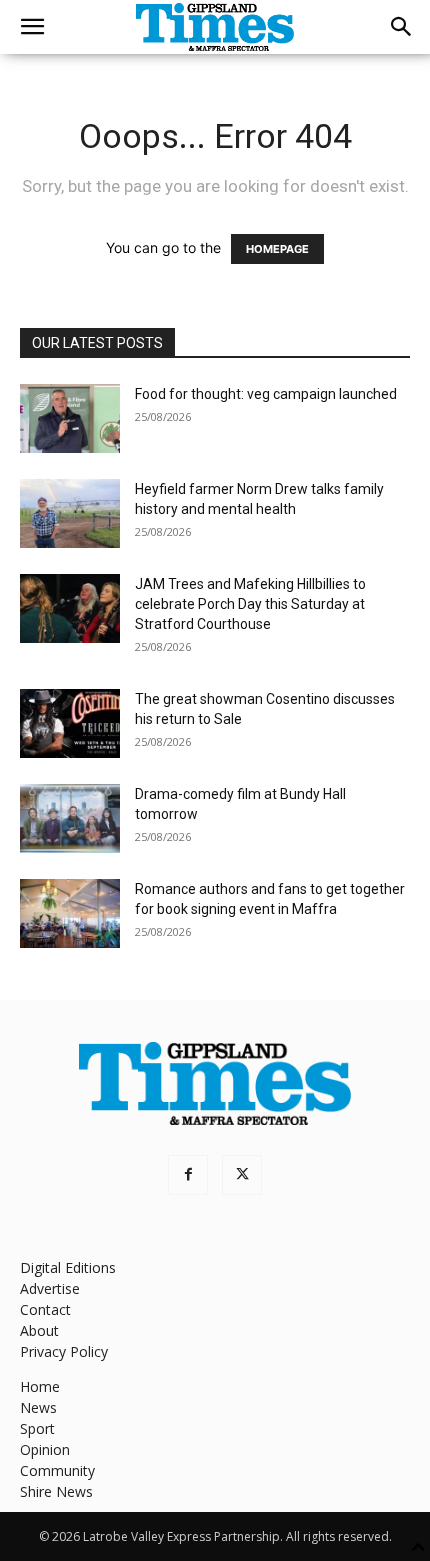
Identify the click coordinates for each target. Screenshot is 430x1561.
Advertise (50, 1288)
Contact (45, 1309)
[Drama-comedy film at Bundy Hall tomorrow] (70, 818)
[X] (242, 1175)
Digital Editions (68, 1267)
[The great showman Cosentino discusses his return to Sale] (70, 723)
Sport (37, 1428)
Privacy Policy (64, 1351)
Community (57, 1470)
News (38, 1407)
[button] (32, 27)
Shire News (56, 1491)
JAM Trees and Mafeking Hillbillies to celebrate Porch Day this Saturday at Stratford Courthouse (250, 604)
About (39, 1330)
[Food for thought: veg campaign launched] (70, 418)
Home (40, 1386)
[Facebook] (188, 1175)
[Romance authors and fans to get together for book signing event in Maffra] (70, 913)
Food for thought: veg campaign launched (266, 394)
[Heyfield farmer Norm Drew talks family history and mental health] (70, 513)
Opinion (45, 1449)
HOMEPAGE (277, 249)
